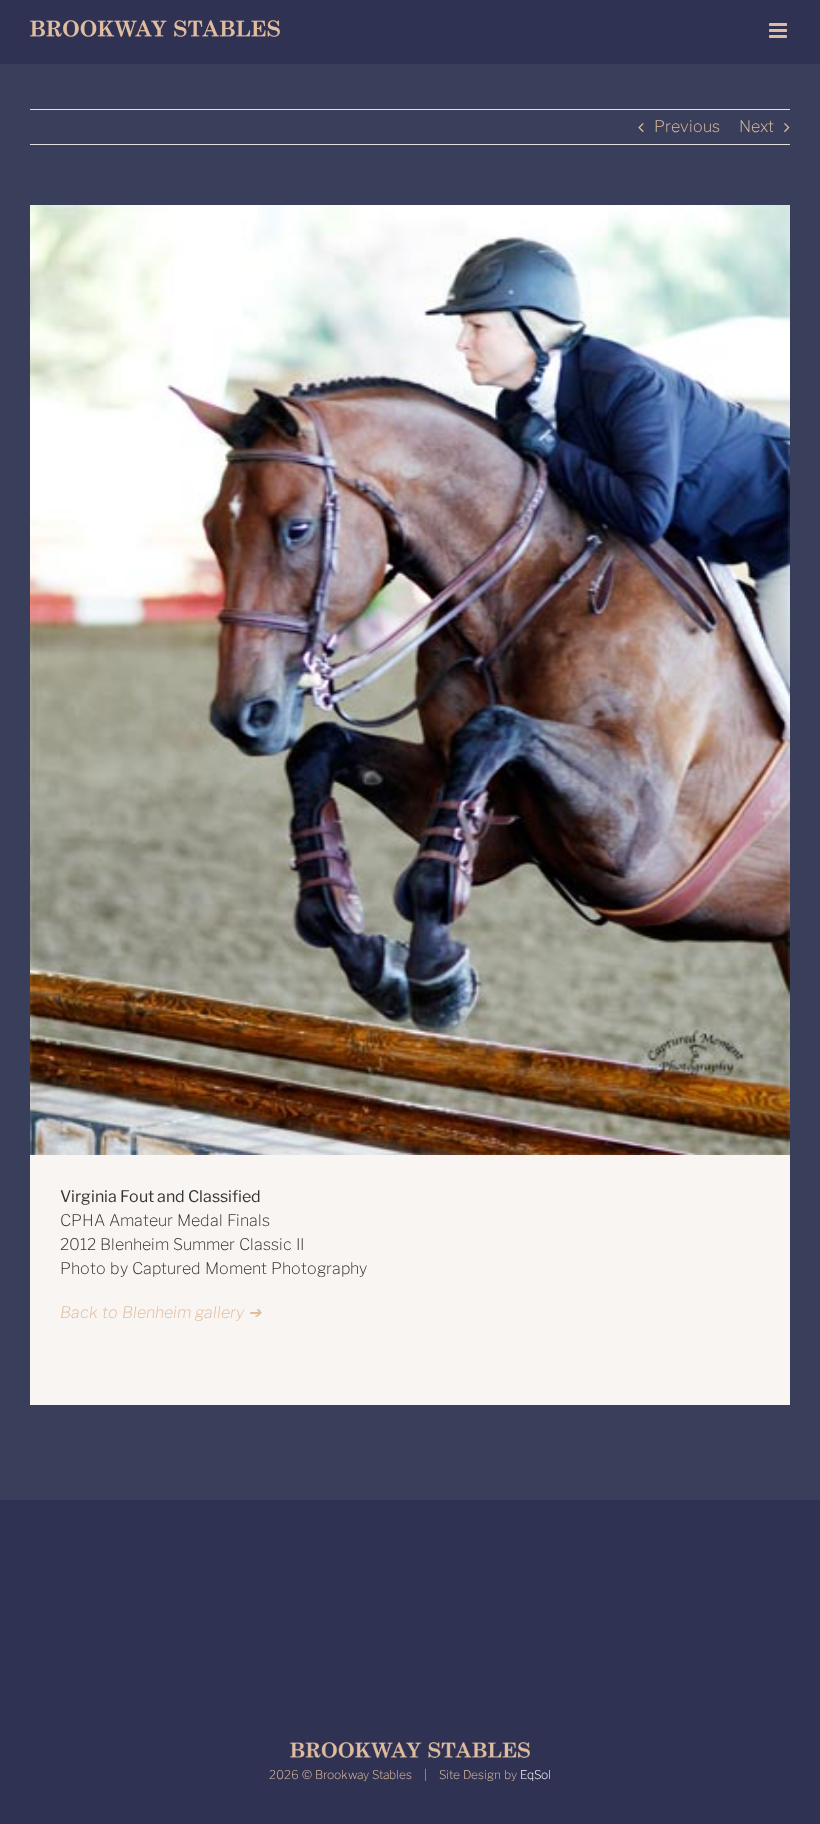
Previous (687, 126)
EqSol (535, 1774)
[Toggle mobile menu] (779, 30)
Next (756, 126)
